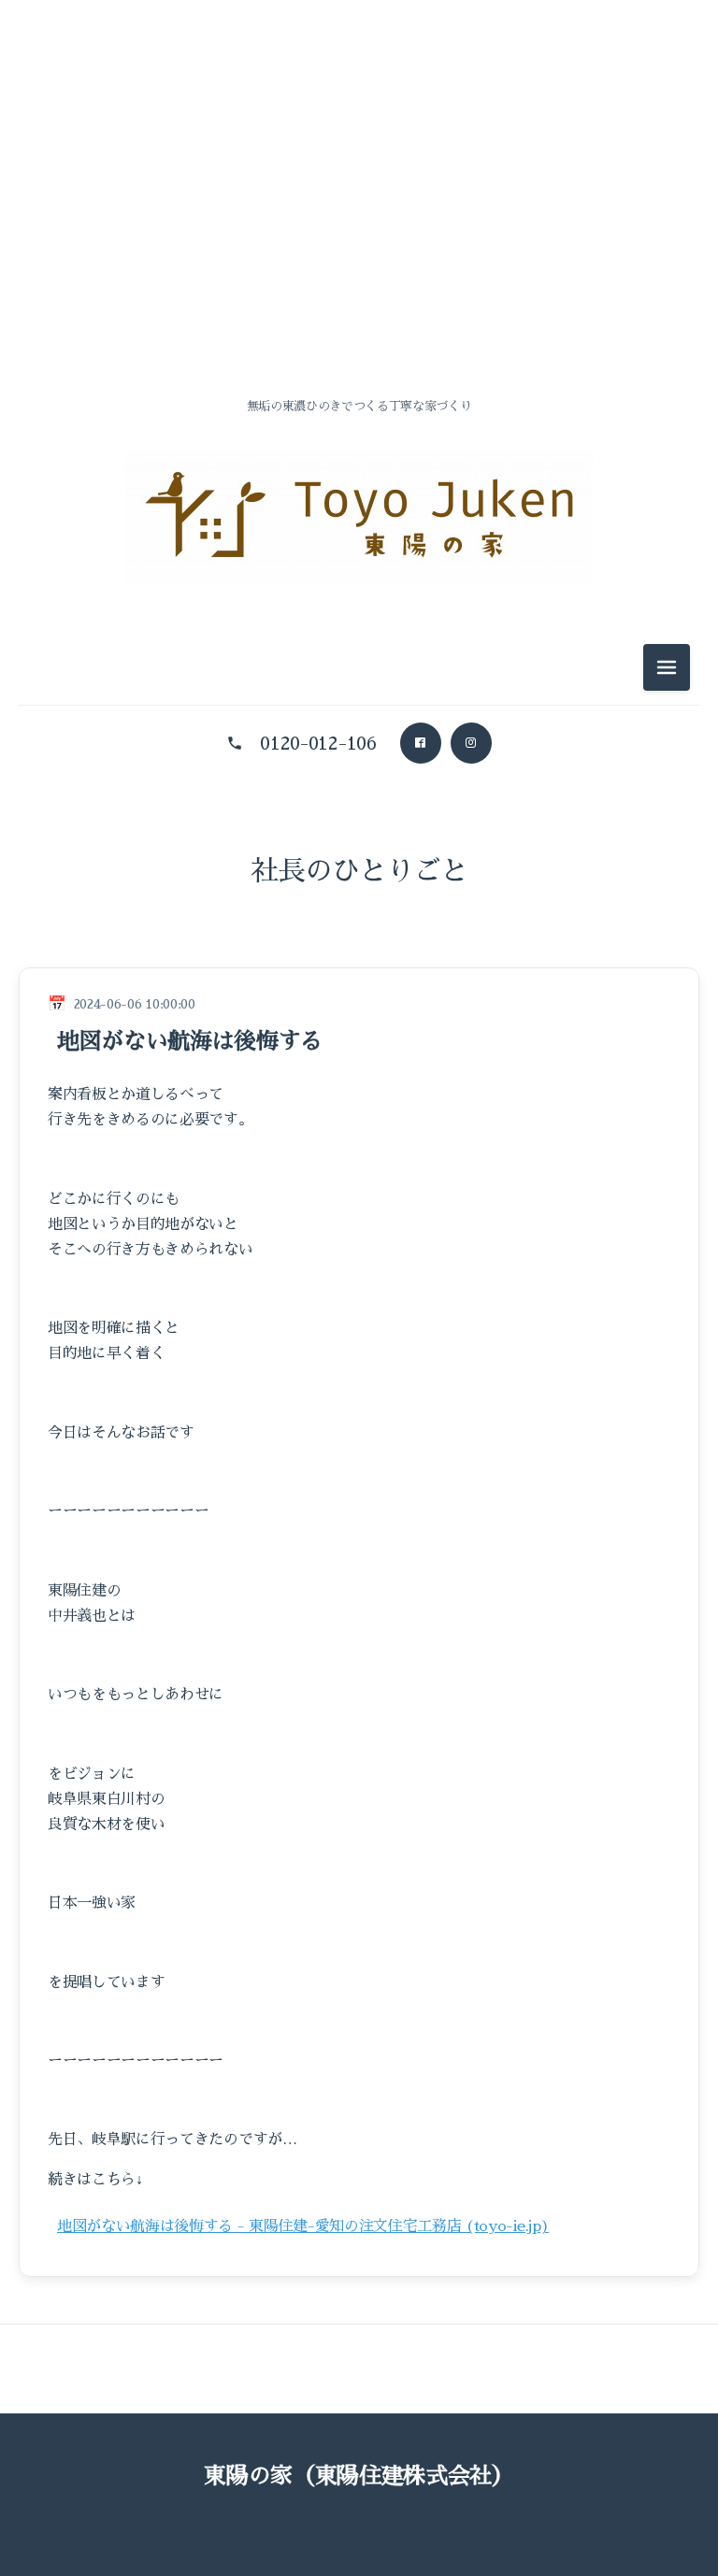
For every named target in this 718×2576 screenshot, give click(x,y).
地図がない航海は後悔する (190, 1041)
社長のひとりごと (359, 871)
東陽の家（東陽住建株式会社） (359, 2476)
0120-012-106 (318, 743)
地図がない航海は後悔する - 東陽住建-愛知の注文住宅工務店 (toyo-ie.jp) (303, 2226)
